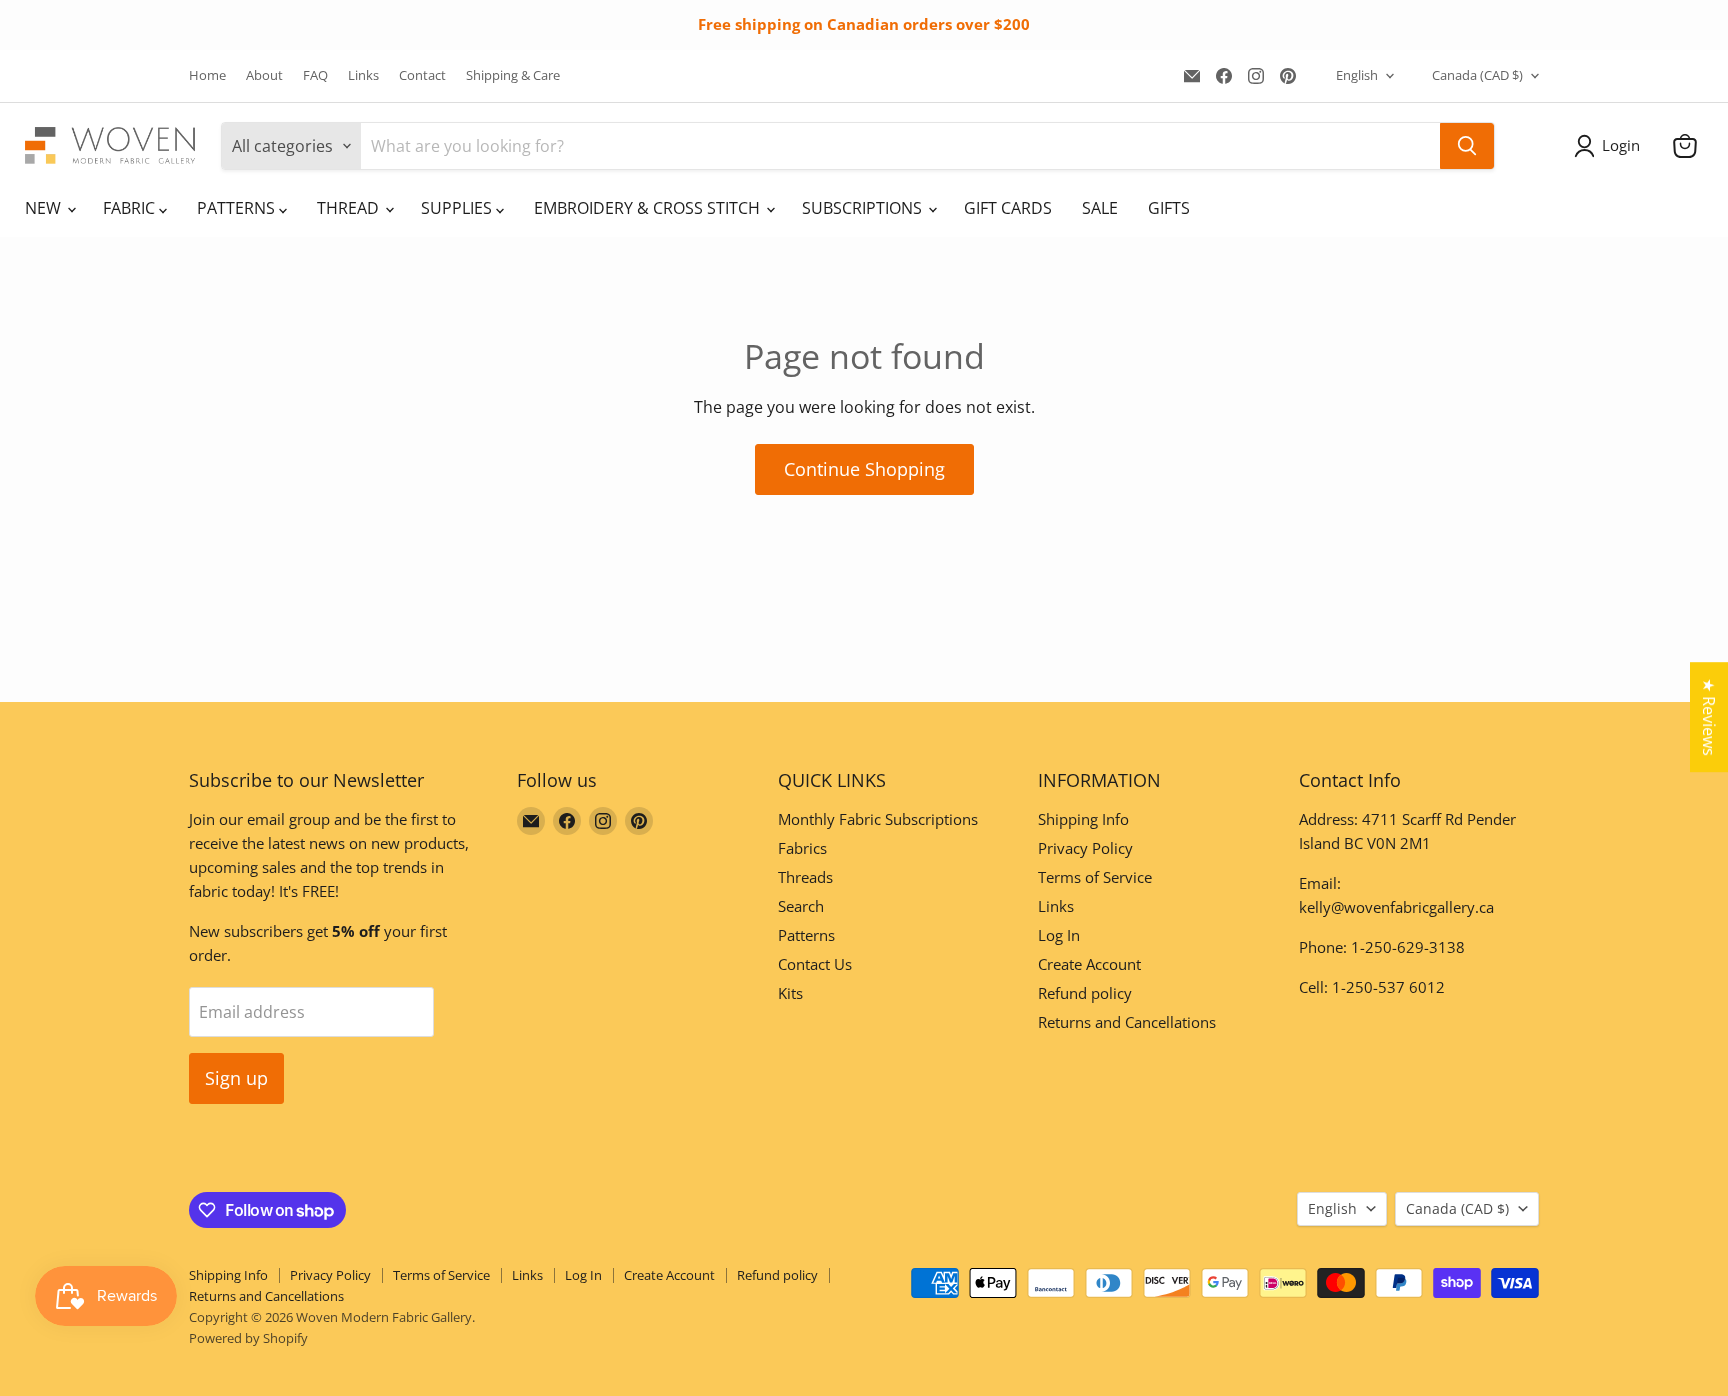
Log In (1059, 935)
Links (363, 75)
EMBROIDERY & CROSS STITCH (649, 208)
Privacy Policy (1085, 848)
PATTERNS (238, 208)
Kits (790, 993)
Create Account (1089, 964)
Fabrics (802, 848)
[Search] (1467, 146)
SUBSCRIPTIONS (864, 208)
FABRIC (131, 208)
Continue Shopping (864, 469)
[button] (1611, 146)
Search (801, 906)
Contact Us (815, 964)
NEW (45, 208)
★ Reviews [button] (1709, 717)
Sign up (236, 1078)
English (1357, 75)
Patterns (806, 935)
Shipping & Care (513, 75)
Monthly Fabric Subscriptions (878, 819)
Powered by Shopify (248, 1338)
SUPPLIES (458, 208)
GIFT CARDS (1008, 208)
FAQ (315, 75)
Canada (1477, 75)
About (264, 75)
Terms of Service (1095, 877)
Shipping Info (1083, 819)
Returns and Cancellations (1127, 1022)
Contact (422, 75)
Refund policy (1085, 993)
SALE (1100, 208)
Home (207, 75)
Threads (805, 877)
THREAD (350, 208)
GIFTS (1169, 208)
